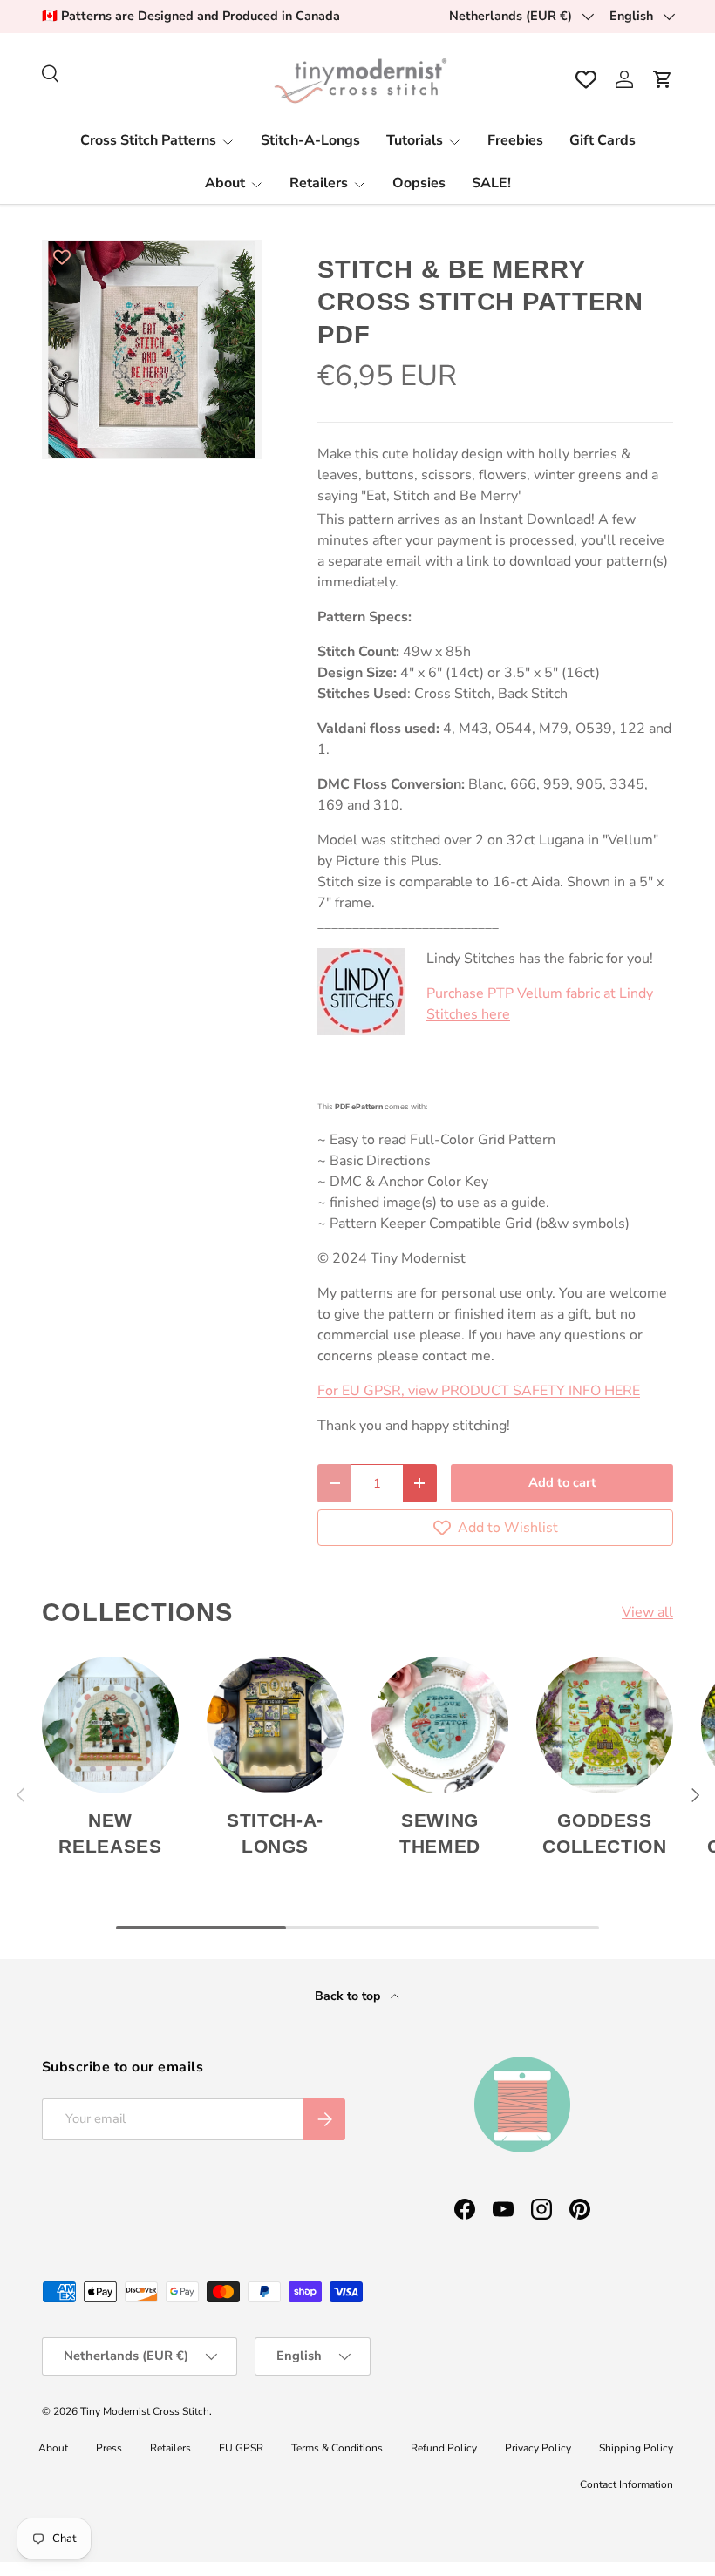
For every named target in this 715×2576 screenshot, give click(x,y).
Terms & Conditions (337, 2448)
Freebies (515, 140)
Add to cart (562, 1482)
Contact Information (626, 2484)
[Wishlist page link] (586, 79)
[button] (663, 79)
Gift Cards (603, 140)
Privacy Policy (538, 2448)
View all (647, 1612)
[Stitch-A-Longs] (275, 1725)
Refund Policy (444, 2448)
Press (109, 2448)
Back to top (349, 1996)
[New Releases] (110, 1725)
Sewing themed (440, 1833)
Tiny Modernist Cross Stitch (145, 2411)
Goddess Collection (604, 1833)
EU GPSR (241, 2448)
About (53, 2448)
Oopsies (419, 183)
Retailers (170, 2448)
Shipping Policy (636, 2448)
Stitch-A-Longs (310, 140)
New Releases (110, 1833)
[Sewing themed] (440, 1725)
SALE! (491, 183)
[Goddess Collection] (605, 1725)
